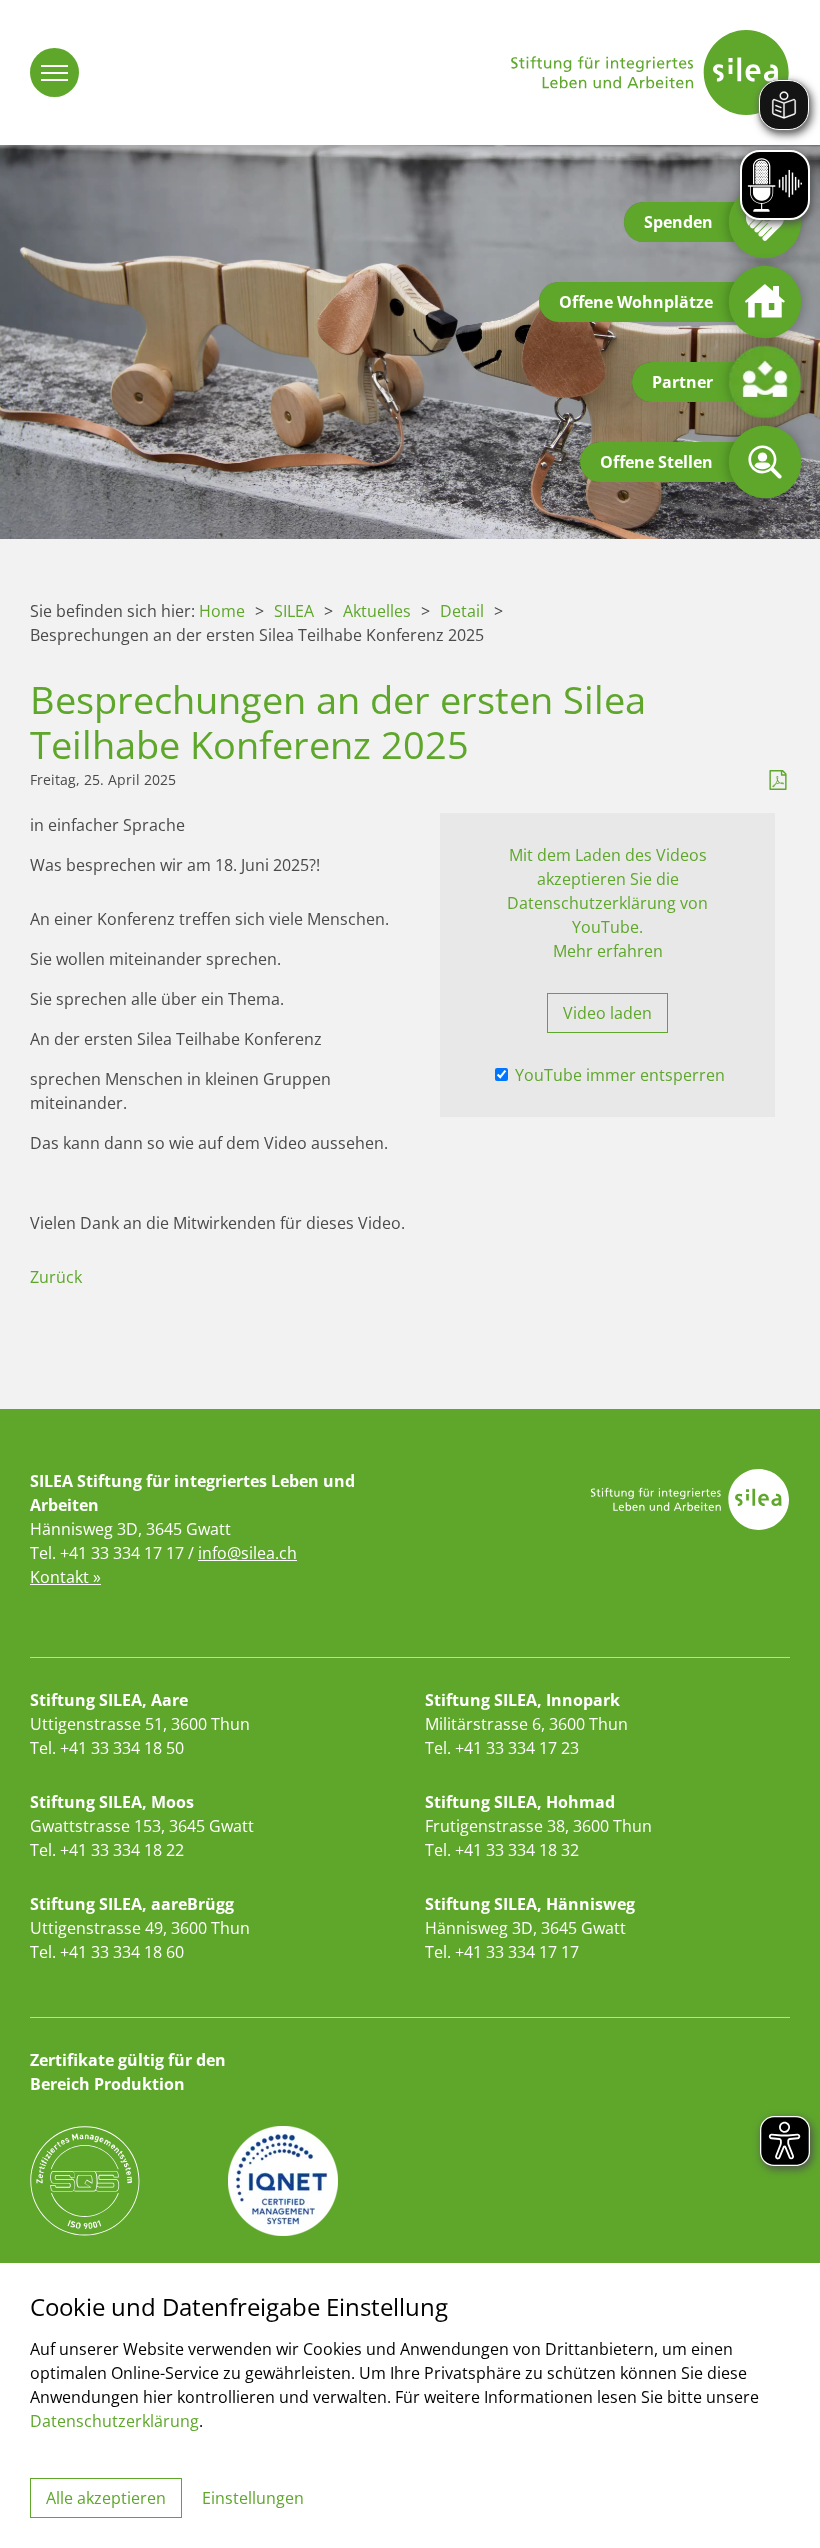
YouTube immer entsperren (618, 1075)
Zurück (56, 1277)
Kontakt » (65, 1577)
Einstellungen (253, 2498)
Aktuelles (377, 611)
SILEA (294, 611)
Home (222, 611)
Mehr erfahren (608, 951)
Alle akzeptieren (106, 2498)
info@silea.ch (247, 1553)
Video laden (607, 1013)
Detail (462, 611)
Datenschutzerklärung (114, 2421)
